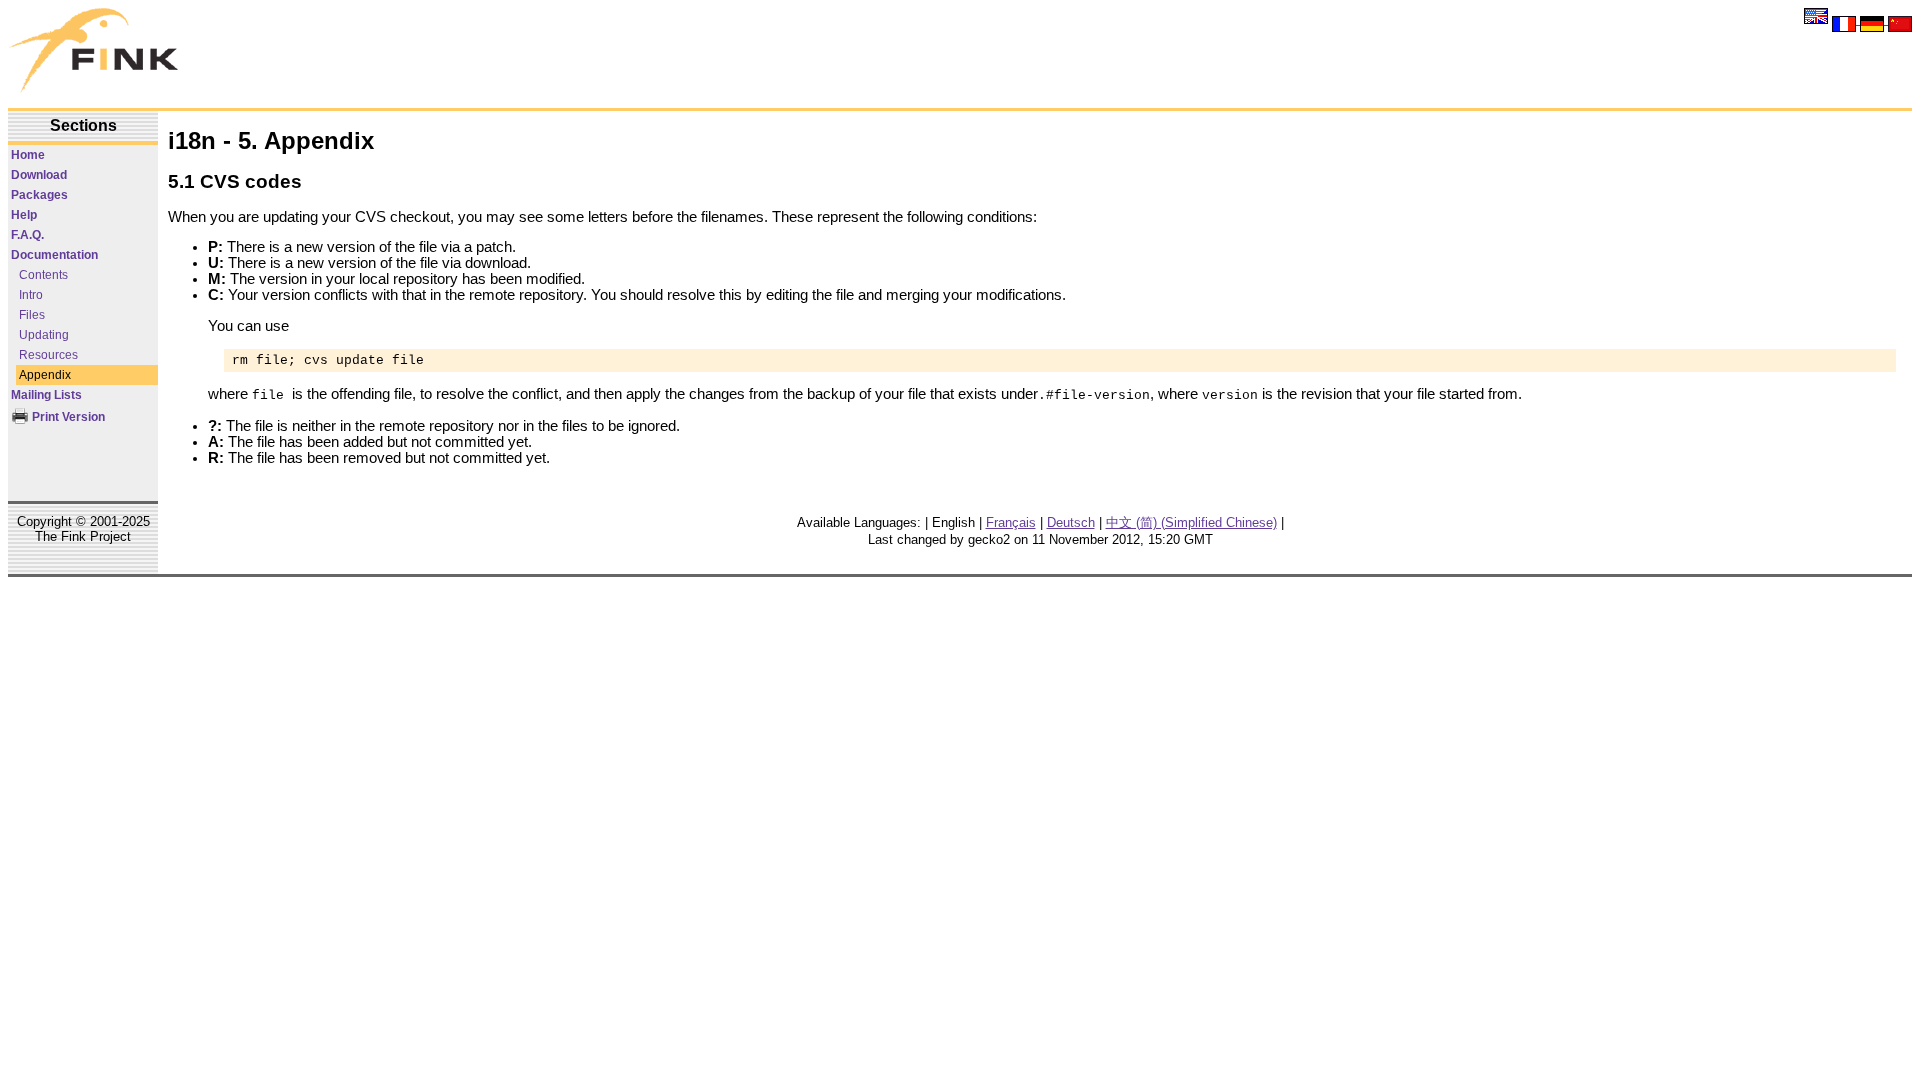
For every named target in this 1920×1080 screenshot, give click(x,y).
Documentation (54, 255)
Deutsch (1071, 522)
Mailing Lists (46, 395)
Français (1011, 522)
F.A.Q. (27, 235)
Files (32, 315)
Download (39, 175)
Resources (48, 355)
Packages (39, 195)
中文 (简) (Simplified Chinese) (1191, 522)
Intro (31, 295)
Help (24, 215)
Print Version (67, 417)
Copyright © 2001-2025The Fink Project (83, 529)
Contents (43, 275)
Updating (44, 335)
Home (28, 155)
